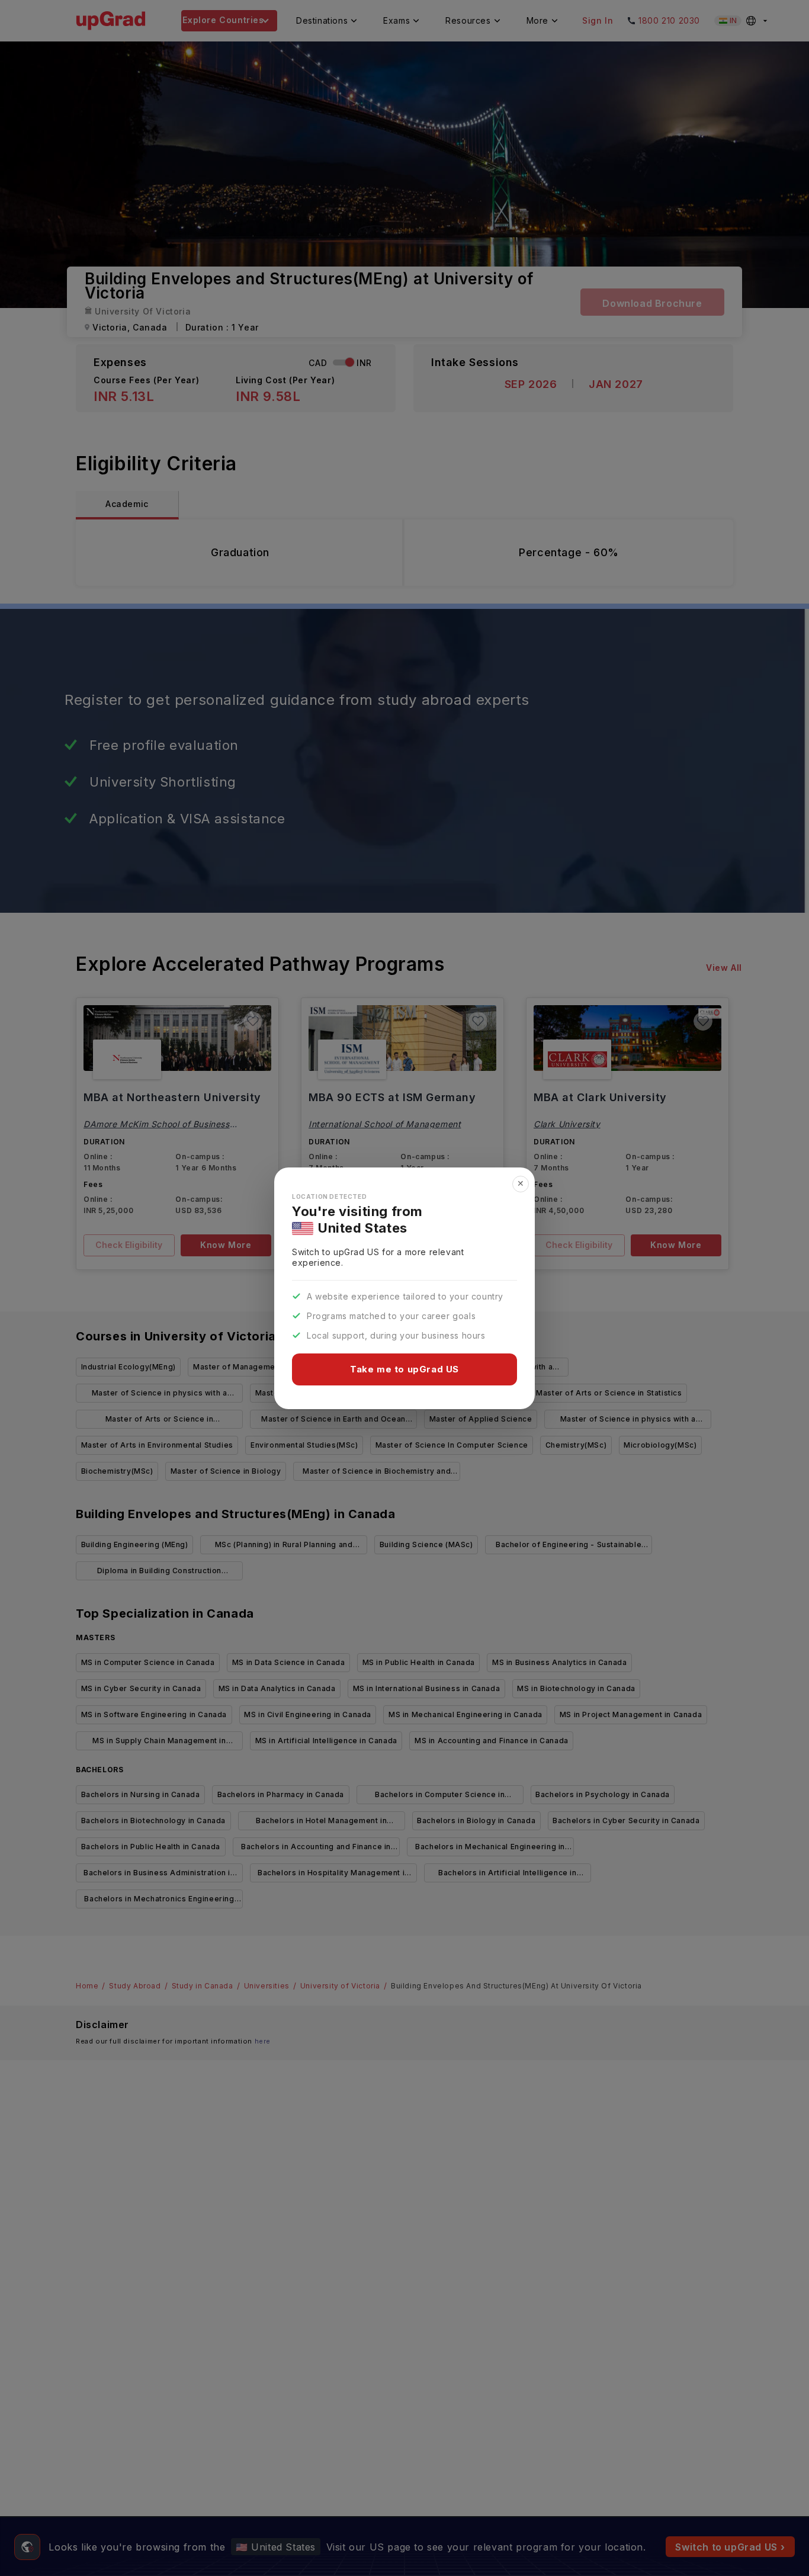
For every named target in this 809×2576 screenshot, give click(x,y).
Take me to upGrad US (404, 1369)
